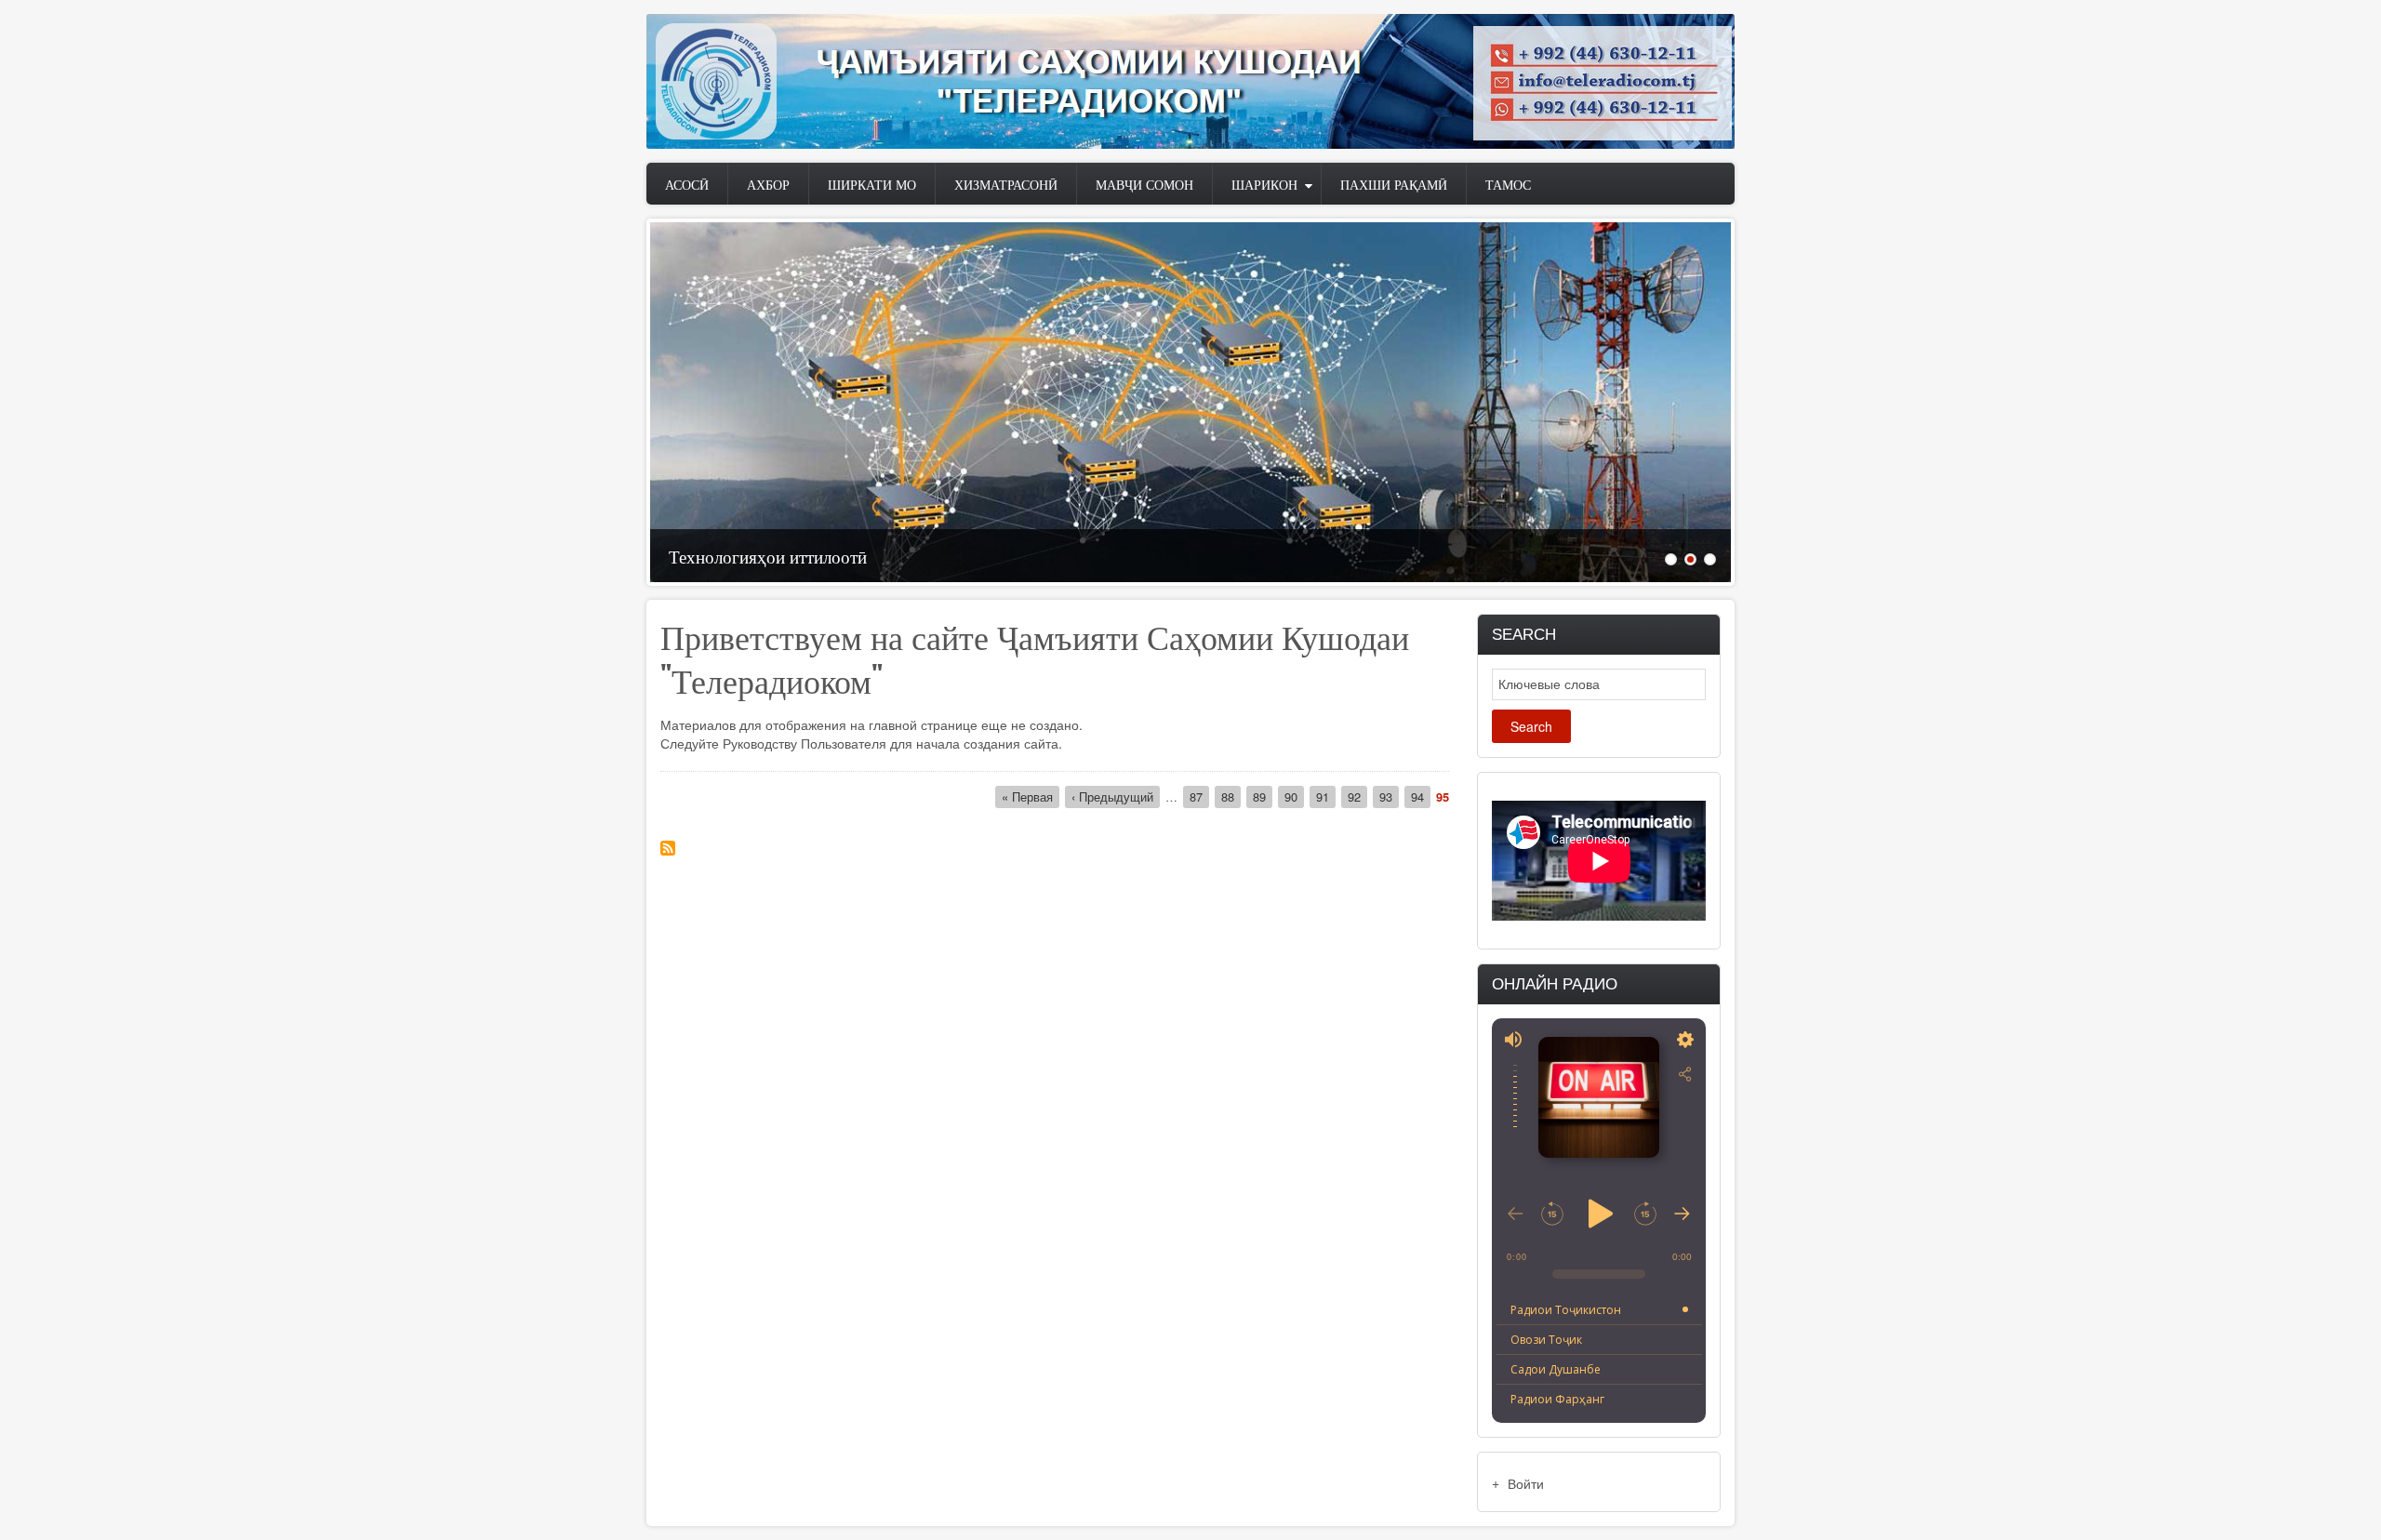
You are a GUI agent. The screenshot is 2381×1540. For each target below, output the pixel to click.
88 (1231, 797)
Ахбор (768, 184)
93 (1389, 797)
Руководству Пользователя (805, 743)
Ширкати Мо (872, 184)
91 (1326, 797)
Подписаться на (668, 848)
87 (1199, 797)
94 (1421, 797)
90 (1294, 797)
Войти (1526, 1483)
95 (1443, 797)
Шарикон (1264, 184)
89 (1263, 797)
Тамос (1508, 184)
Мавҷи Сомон (1144, 184)
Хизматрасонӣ (1006, 184)
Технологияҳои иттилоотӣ (768, 555)
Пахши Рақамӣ (1394, 184)
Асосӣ (687, 184)
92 (1357, 797)
